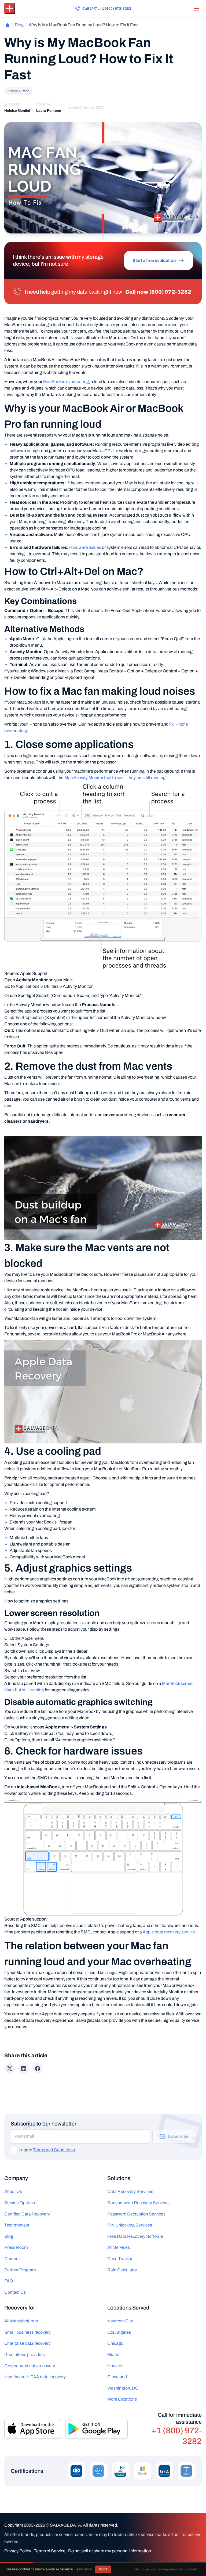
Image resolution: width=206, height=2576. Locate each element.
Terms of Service (50, 2551)
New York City (120, 2321)
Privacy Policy (18, 2551)
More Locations (122, 2399)
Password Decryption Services (136, 2214)
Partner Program (20, 2270)
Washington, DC (123, 2388)
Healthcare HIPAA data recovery (35, 2377)
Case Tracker (120, 2259)
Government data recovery (30, 2366)
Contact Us (15, 2292)
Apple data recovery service (169, 1932)
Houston (115, 2366)
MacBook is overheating (66, 382)
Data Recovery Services (130, 2191)
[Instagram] (103, 2564)
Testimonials (17, 2225)
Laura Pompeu (49, 111)
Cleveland (117, 2377)
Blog (19, 25)
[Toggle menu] (196, 9)
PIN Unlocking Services (130, 2225)
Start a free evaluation (154, 260)
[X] (114, 2564)
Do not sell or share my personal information (110, 2551)
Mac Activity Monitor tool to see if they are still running (115, 778)
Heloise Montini (17, 111)
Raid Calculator (122, 2270)
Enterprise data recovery (27, 2343)
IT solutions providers (25, 2355)
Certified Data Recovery (27, 2214)
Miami (113, 2355)
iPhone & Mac (18, 91)
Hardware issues (85, 547)
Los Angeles (119, 2332)
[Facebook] (82, 2564)
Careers (12, 2259)
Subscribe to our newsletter (44, 2124)
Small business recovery (27, 2332)
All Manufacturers (21, 2321)
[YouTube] (124, 2564)
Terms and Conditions (54, 2150)
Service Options (20, 2203)
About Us (13, 2191)
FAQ (9, 2281)
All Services (119, 2247)
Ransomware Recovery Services (138, 2203)
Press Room (16, 2247)
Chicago (115, 2343)
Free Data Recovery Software (135, 2236)
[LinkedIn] (92, 2564)
